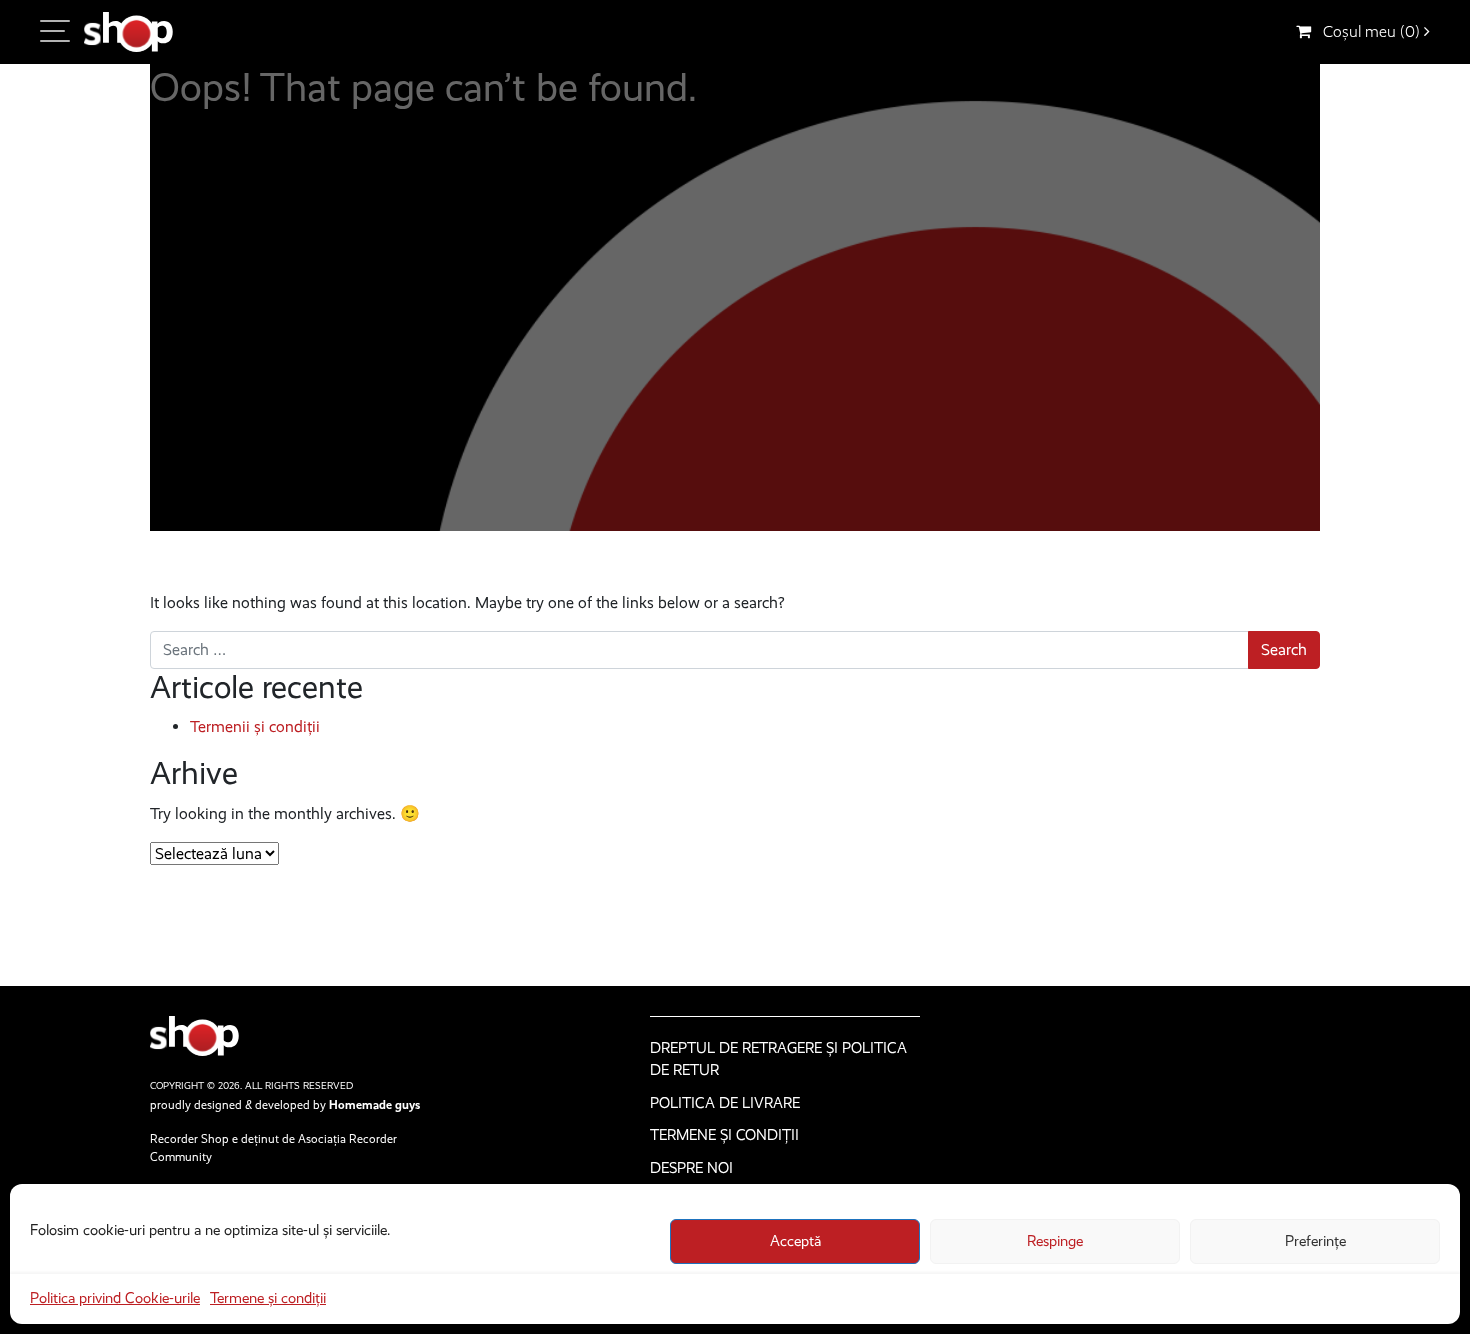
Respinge (1055, 1241)
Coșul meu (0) (1367, 31)
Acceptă (795, 1241)
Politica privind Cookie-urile (115, 1298)
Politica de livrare (725, 1103)
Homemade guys (374, 1105)
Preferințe (1315, 1241)
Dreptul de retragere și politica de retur (778, 1059)
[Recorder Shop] (128, 32)
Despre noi (691, 1168)
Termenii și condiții (255, 726)
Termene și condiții (268, 1298)
